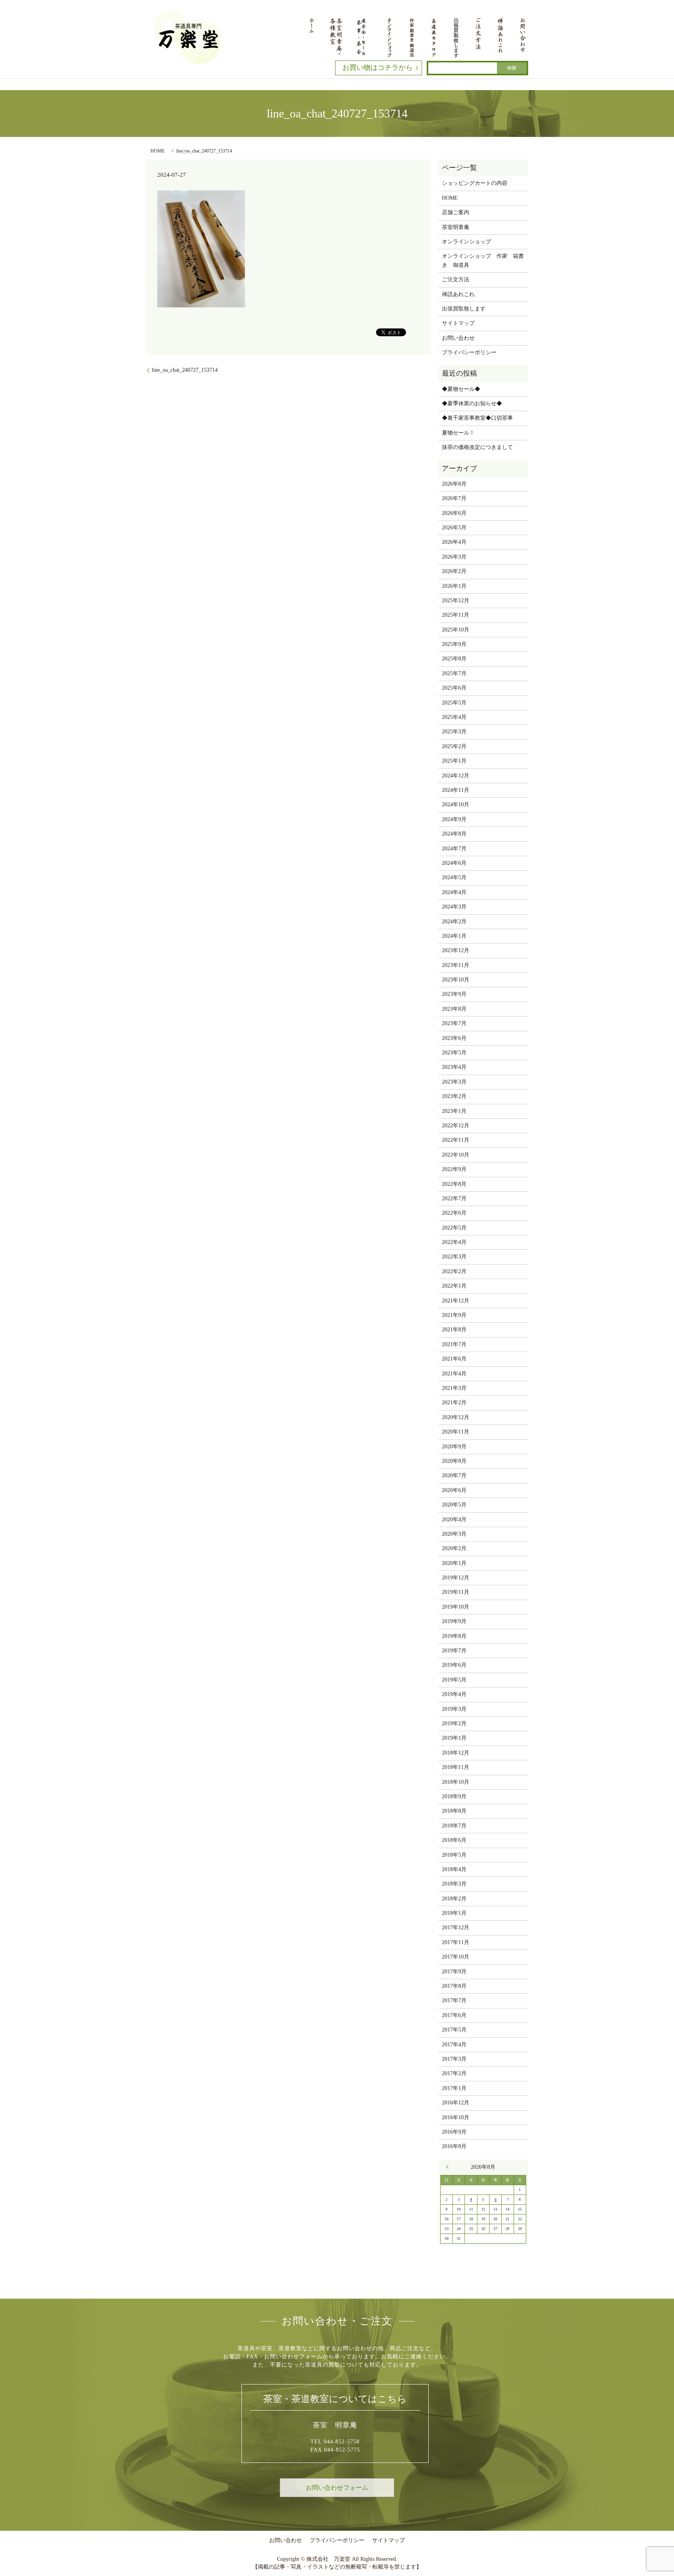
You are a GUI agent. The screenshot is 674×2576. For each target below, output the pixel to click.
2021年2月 (454, 1402)
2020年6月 (454, 1490)
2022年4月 (454, 1242)
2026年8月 (454, 484)
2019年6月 (454, 1665)
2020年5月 (454, 1505)
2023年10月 (456, 980)
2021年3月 (454, 1388)
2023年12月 (456, 950)
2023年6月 (454, 1038)
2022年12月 (456, 1126)
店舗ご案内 (456, 212)
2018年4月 (454, 1869)
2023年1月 (454, 1111)
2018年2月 (454, 1899)
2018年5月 (454, 1855)
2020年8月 (454, 1461)
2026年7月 (454, 498)
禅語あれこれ (458, 294)
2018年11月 (456, 1767)
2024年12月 (456, 776)
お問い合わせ (458, 338)
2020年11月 (456, 1432)
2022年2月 (454, 1271)
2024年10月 (456, 805)
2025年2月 (454, 746)
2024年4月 (454, 892)
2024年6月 (454, 863)
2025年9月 (454, 644)
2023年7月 (454, 1023)
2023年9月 (454, 994)
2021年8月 (454, 1330)
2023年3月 (454, 1082)
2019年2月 (454, 1724)
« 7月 (450, 2167)
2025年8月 (454, 659)
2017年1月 (454, 2088)
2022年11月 (456, 1140)
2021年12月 (456, 1301)
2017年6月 (454, 2015)
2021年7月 (454, 1344)
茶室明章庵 (456, 227)
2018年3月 (454, 1884)
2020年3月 (454, 1534)
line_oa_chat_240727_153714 (185, 370)
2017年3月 (454, 2059)
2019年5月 (454, 1680)
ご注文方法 (456, 279)
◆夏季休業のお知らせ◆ (472, 404)
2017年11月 (456, 1942)
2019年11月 (456, 1592)
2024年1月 (454, 936)
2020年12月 (456, 1417)
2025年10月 (456, 630)
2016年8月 (454, 2146)
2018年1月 (454, 1913)
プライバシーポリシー (469, 352)
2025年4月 (454, 717)
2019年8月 (454, 1636)
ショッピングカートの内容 (475, 183)
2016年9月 (454, 2132)
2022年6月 (454, 1213)
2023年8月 (454, 1009)
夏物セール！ (458, 433)
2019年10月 (456, 1607)
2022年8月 (454, 1184)
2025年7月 (454, 673)
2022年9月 (454, 1169)
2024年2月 (454, 922)
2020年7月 (454, 1475)
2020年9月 (454, 1447)
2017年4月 (454, 2045)
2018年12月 (456, 1753)
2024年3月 (454, 907)
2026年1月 (454, 586)
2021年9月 (454, 1315)
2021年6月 (454, 1359)
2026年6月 (454, 513)
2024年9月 (454, 819)
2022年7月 (454, 1198)
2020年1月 (454, 1563)
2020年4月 (454, 1520)
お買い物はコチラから (378, 67)
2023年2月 (454, 1096)
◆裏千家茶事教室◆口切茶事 (477, 418)
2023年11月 (456, 965)
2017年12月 (456, 1928)
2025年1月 (454, 761)
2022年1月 (454, 1286)
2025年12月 (456, 601)
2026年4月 (454, 542)
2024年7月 (454, 849)
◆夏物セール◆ (461, 389)
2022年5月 (454, 1228)
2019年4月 (454, 1694)
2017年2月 (454, 2073)
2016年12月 (456, 2103)
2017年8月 (454, 1986)
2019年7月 (454, 1651)
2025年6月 (454, 688)
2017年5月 (454, 2030)
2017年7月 (454, 2000)
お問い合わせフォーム (337, 2488)
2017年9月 (454, 1972)
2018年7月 (454, 1826)
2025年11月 (456, 615)
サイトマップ (458, 323)
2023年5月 (454, 1053)
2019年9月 (454, 1621)
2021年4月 (454, 1374)
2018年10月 (456, 1782)
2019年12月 (456, 1578)
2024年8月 (454, 834)
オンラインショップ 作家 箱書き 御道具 (483, 260)
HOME (158, 151)
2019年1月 (454, 1738)
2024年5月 (454, 877)
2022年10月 (456, 1155)
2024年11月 (456, 790)
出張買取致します (464, 309)
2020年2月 (454, 1548)
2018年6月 (454, 1840)
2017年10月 (456, 1957)
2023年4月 (454, 1067)
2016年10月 (456, 2117)
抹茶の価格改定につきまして (477, 447)
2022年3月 (454, 1257)
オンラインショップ (466, 242)
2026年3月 (454, 557)
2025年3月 (454, 732)
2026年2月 (454, 571)
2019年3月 (454, 1709)
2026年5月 (454, 528)
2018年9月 (454, 1796)
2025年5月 (454, 703)
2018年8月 (454, 1811)
